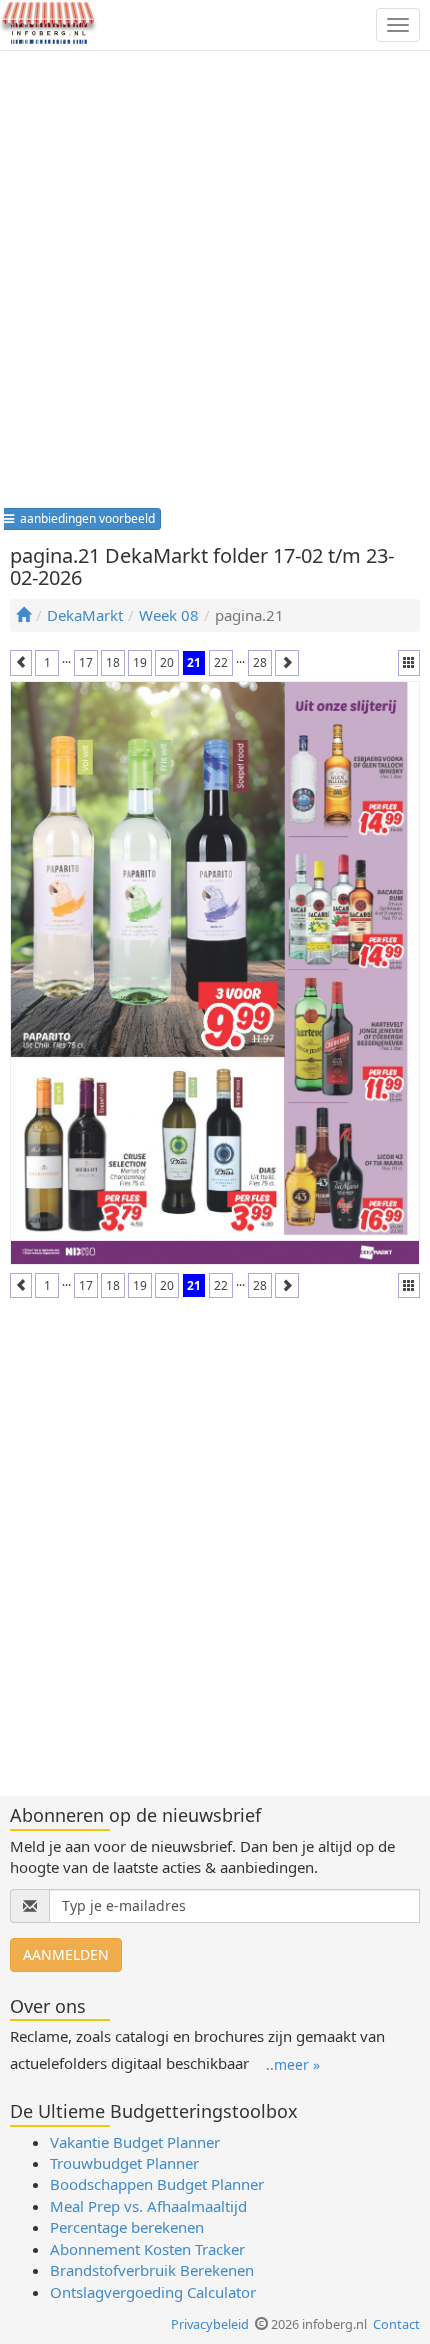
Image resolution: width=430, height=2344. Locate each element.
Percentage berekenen (127, 2227)
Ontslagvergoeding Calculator (153, 2292)
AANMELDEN (66, 1954)
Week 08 (169, 615)
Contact (396, 2324)
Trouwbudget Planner (124, 2163)
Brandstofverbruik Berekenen (152, 2270)
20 (167, 662)
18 (113, 662)
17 (86, 662)
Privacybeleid (210, 2324)
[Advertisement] (215, 286)
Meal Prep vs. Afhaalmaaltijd (148, 2206)
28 (260, 662)
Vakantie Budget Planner (135, 2142)
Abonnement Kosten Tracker (147, 2249)
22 (221, 662)
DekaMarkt (85, 615)
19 (140, 662)
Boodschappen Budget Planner (157, 2184)
